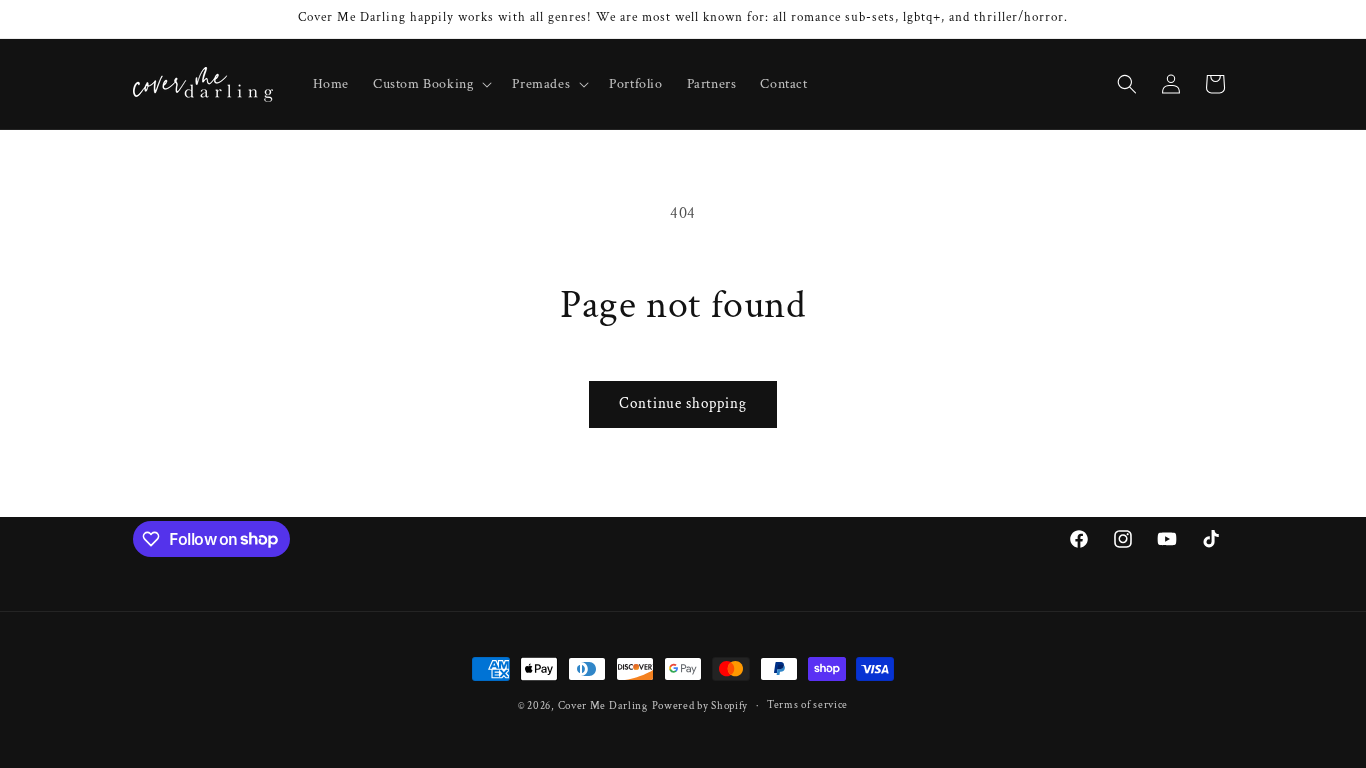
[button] (430, 84)
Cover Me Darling (603, 706)
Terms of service (807, 705)
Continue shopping (683, 403)
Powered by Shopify (700, 706)
